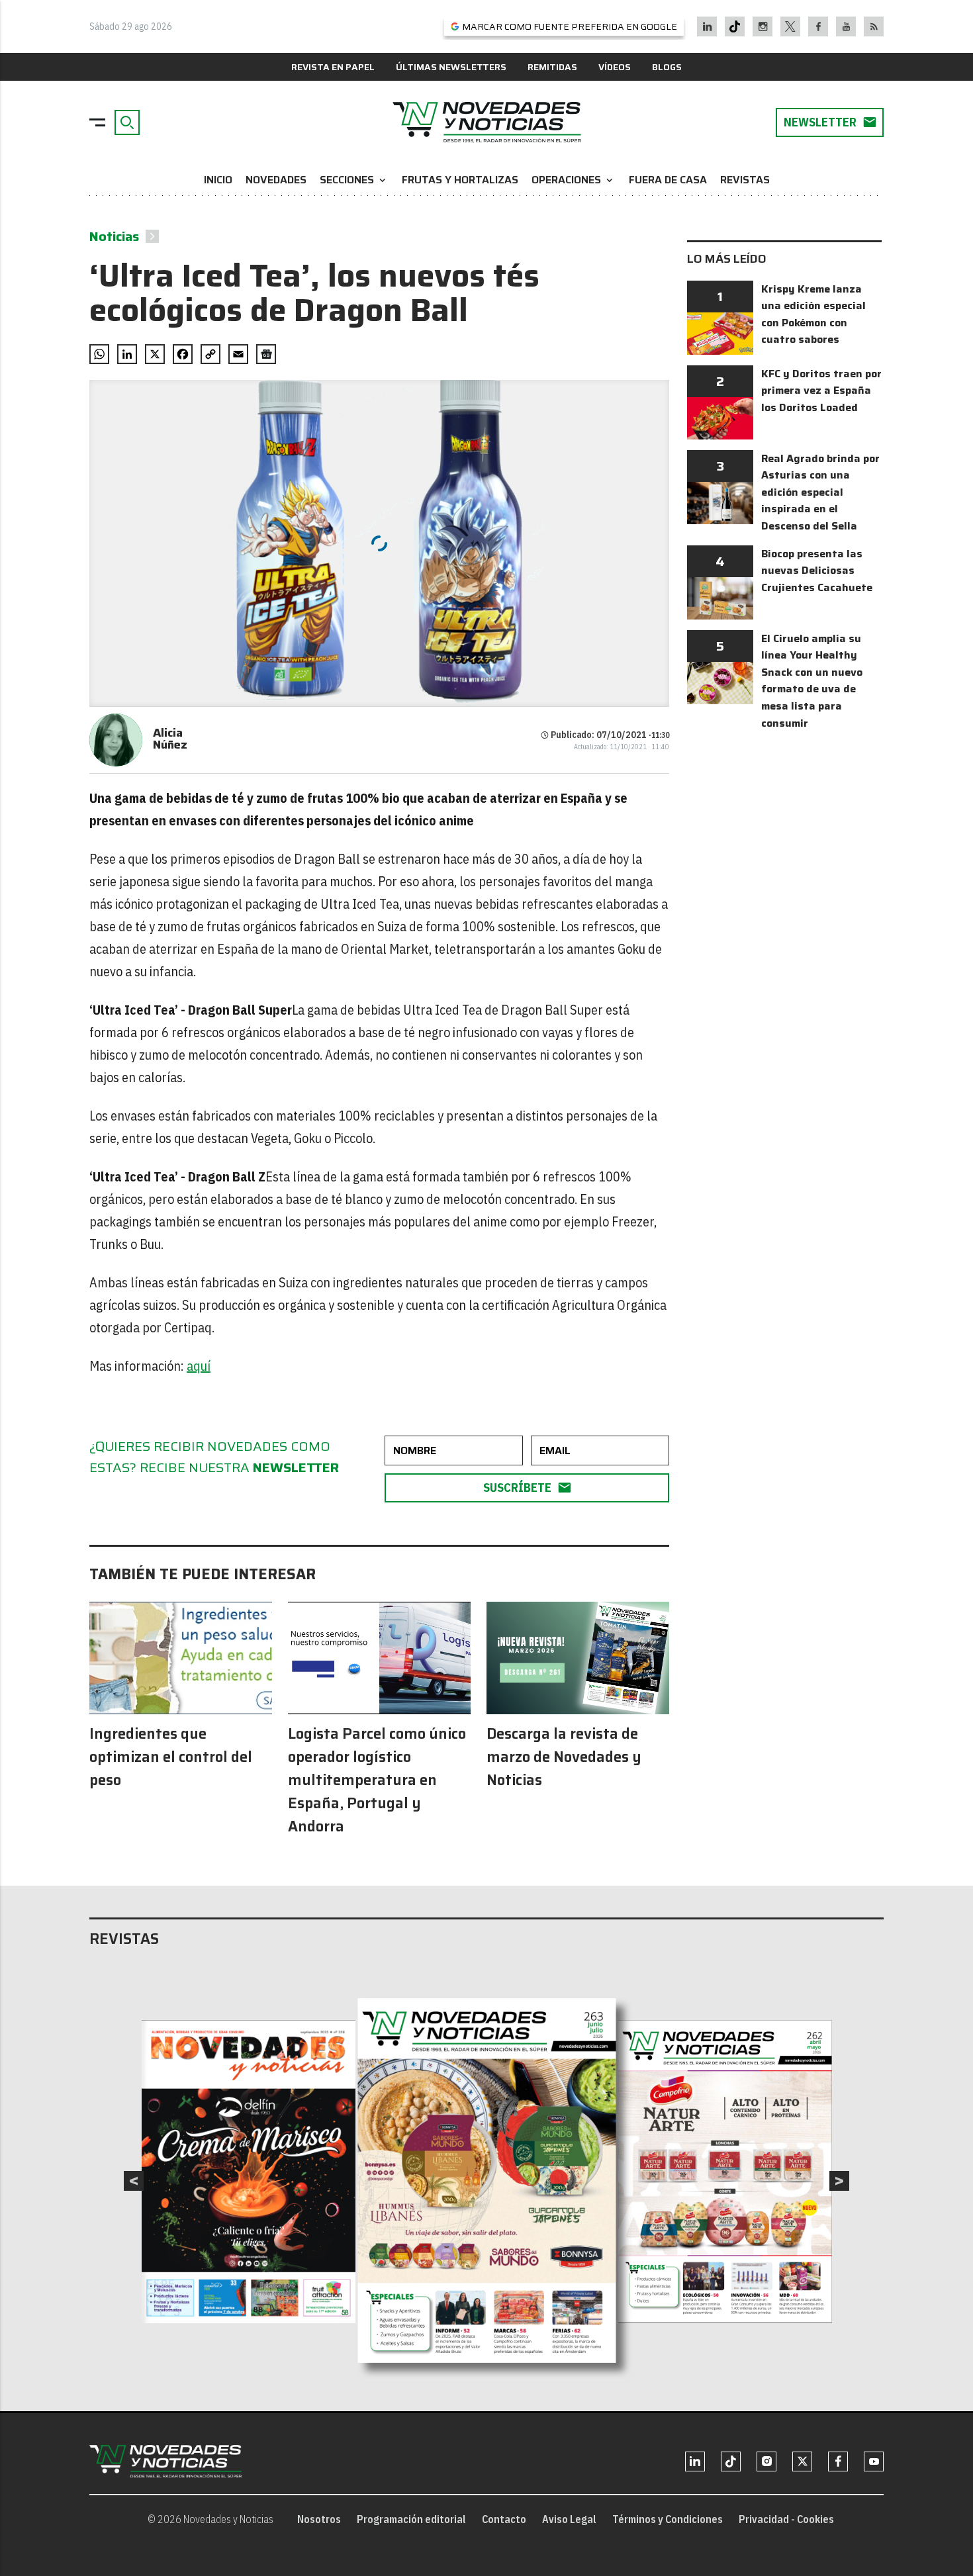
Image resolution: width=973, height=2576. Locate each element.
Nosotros (319, 2519)
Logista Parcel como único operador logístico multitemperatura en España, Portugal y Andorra (377, 1780)
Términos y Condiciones (668, 2519)
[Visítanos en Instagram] (763, 26)
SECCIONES (354, 180)
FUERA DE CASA (668, 180)
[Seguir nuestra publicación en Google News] (266, 354)
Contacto (504, 2519)
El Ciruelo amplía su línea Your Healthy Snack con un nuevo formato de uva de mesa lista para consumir (812, 681)
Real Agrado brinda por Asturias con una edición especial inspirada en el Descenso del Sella (820, 492)
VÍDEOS (615, 67)
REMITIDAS (552, 67)
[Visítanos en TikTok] (735, 26)
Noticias (114, 236)
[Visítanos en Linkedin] (707, 26)
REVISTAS (745, 180)
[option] (487, 2181)
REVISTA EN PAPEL (333, 67)
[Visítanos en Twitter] (790, 26)
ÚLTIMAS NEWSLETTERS (451, 67)
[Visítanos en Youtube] (846, 26)
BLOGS (667, 67)
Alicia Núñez (170, 739)
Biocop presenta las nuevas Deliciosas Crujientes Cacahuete (817, 571)
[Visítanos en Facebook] (818, 26)
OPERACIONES (574, 180)
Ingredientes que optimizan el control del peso (171, 1757)
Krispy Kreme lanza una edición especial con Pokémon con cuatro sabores (813, 314)
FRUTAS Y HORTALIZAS (460, 180)
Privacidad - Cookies (786, 2519)
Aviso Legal (569, 2519)
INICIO (218, 180)
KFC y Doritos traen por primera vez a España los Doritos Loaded (821, 391)
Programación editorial (411, 2519)
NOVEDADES (276, 180)
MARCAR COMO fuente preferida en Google (570, 26)
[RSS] (874, 26)
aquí (199, 1366)
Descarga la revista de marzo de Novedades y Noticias (564, 1757)
